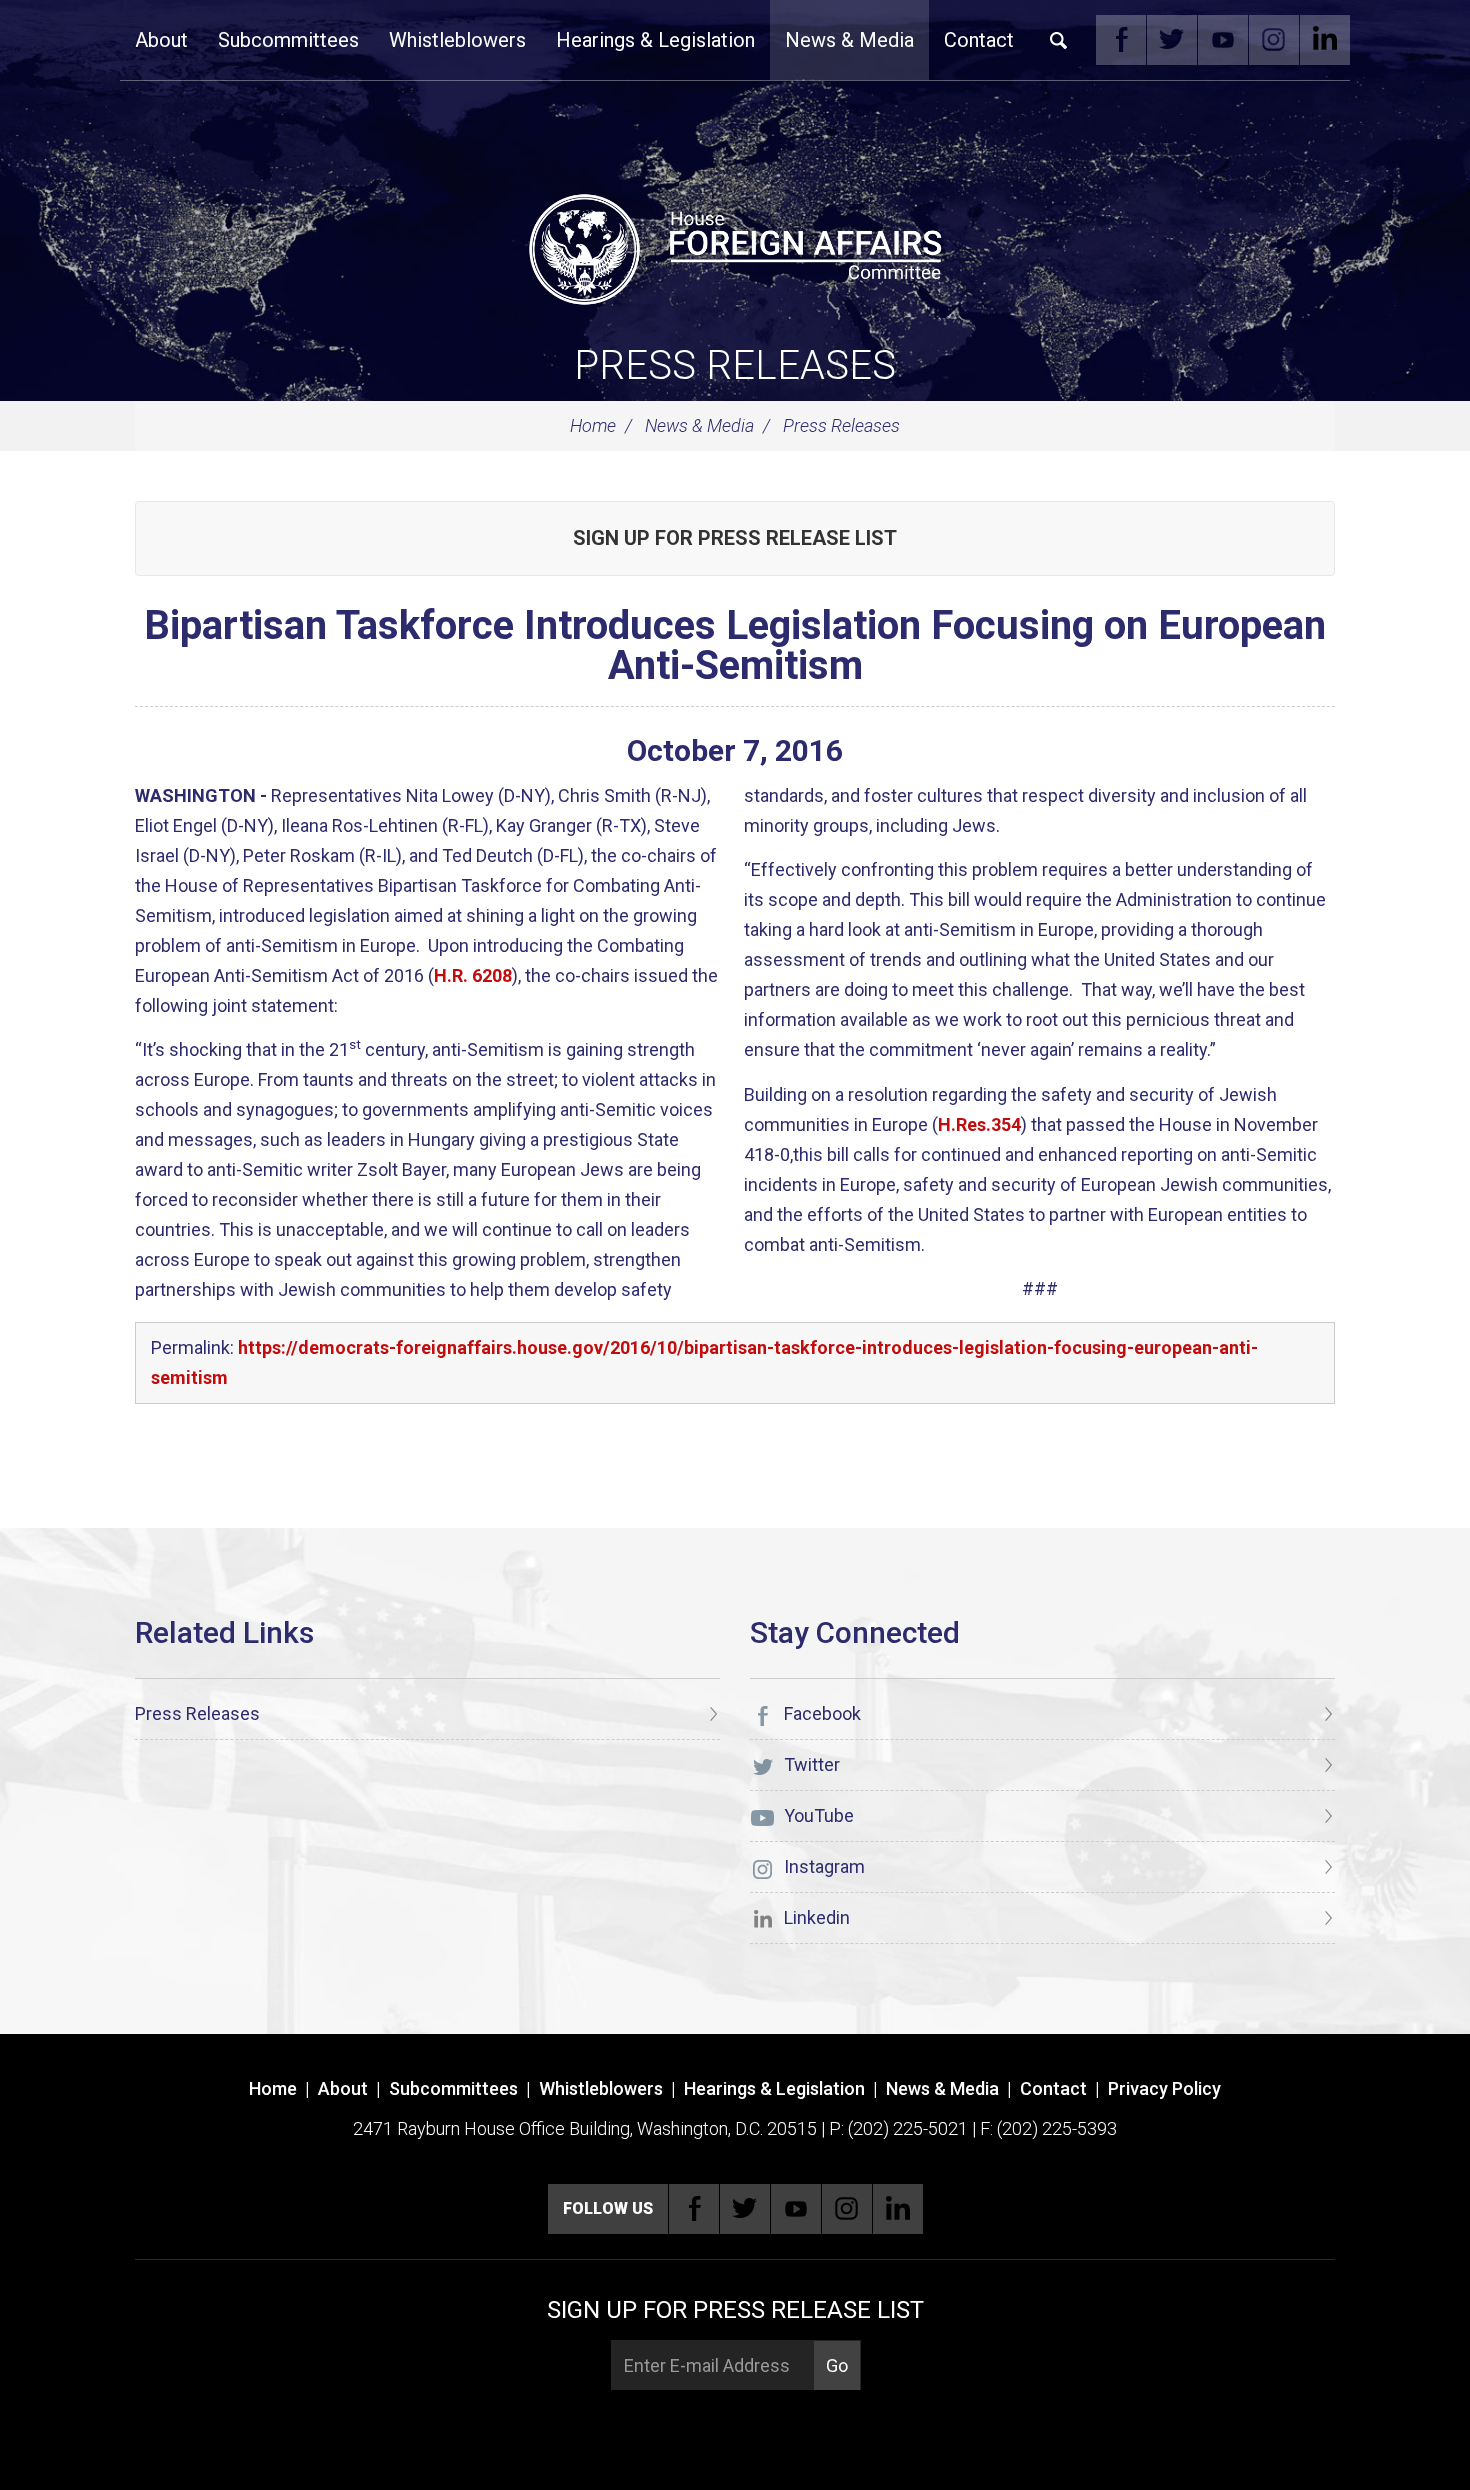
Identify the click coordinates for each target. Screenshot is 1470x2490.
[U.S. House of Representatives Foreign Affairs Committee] (735, 246)
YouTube (1223, 40)
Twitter (1172, 40)
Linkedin (1325, 40)
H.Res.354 (979, 1124)
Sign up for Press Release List (735, 538)
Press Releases (735, 365)
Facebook (1121, 40)
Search (1059, 40)
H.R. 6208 (473, 975)
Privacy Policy (1164, 2088)
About (161, 40)
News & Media (849, 40)
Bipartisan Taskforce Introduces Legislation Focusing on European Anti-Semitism (735, 645)
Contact (979, 40)
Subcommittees (288, 40)
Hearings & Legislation (655, 40)
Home (593, 425)
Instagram (1274, 40)
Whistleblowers (457, 40)
